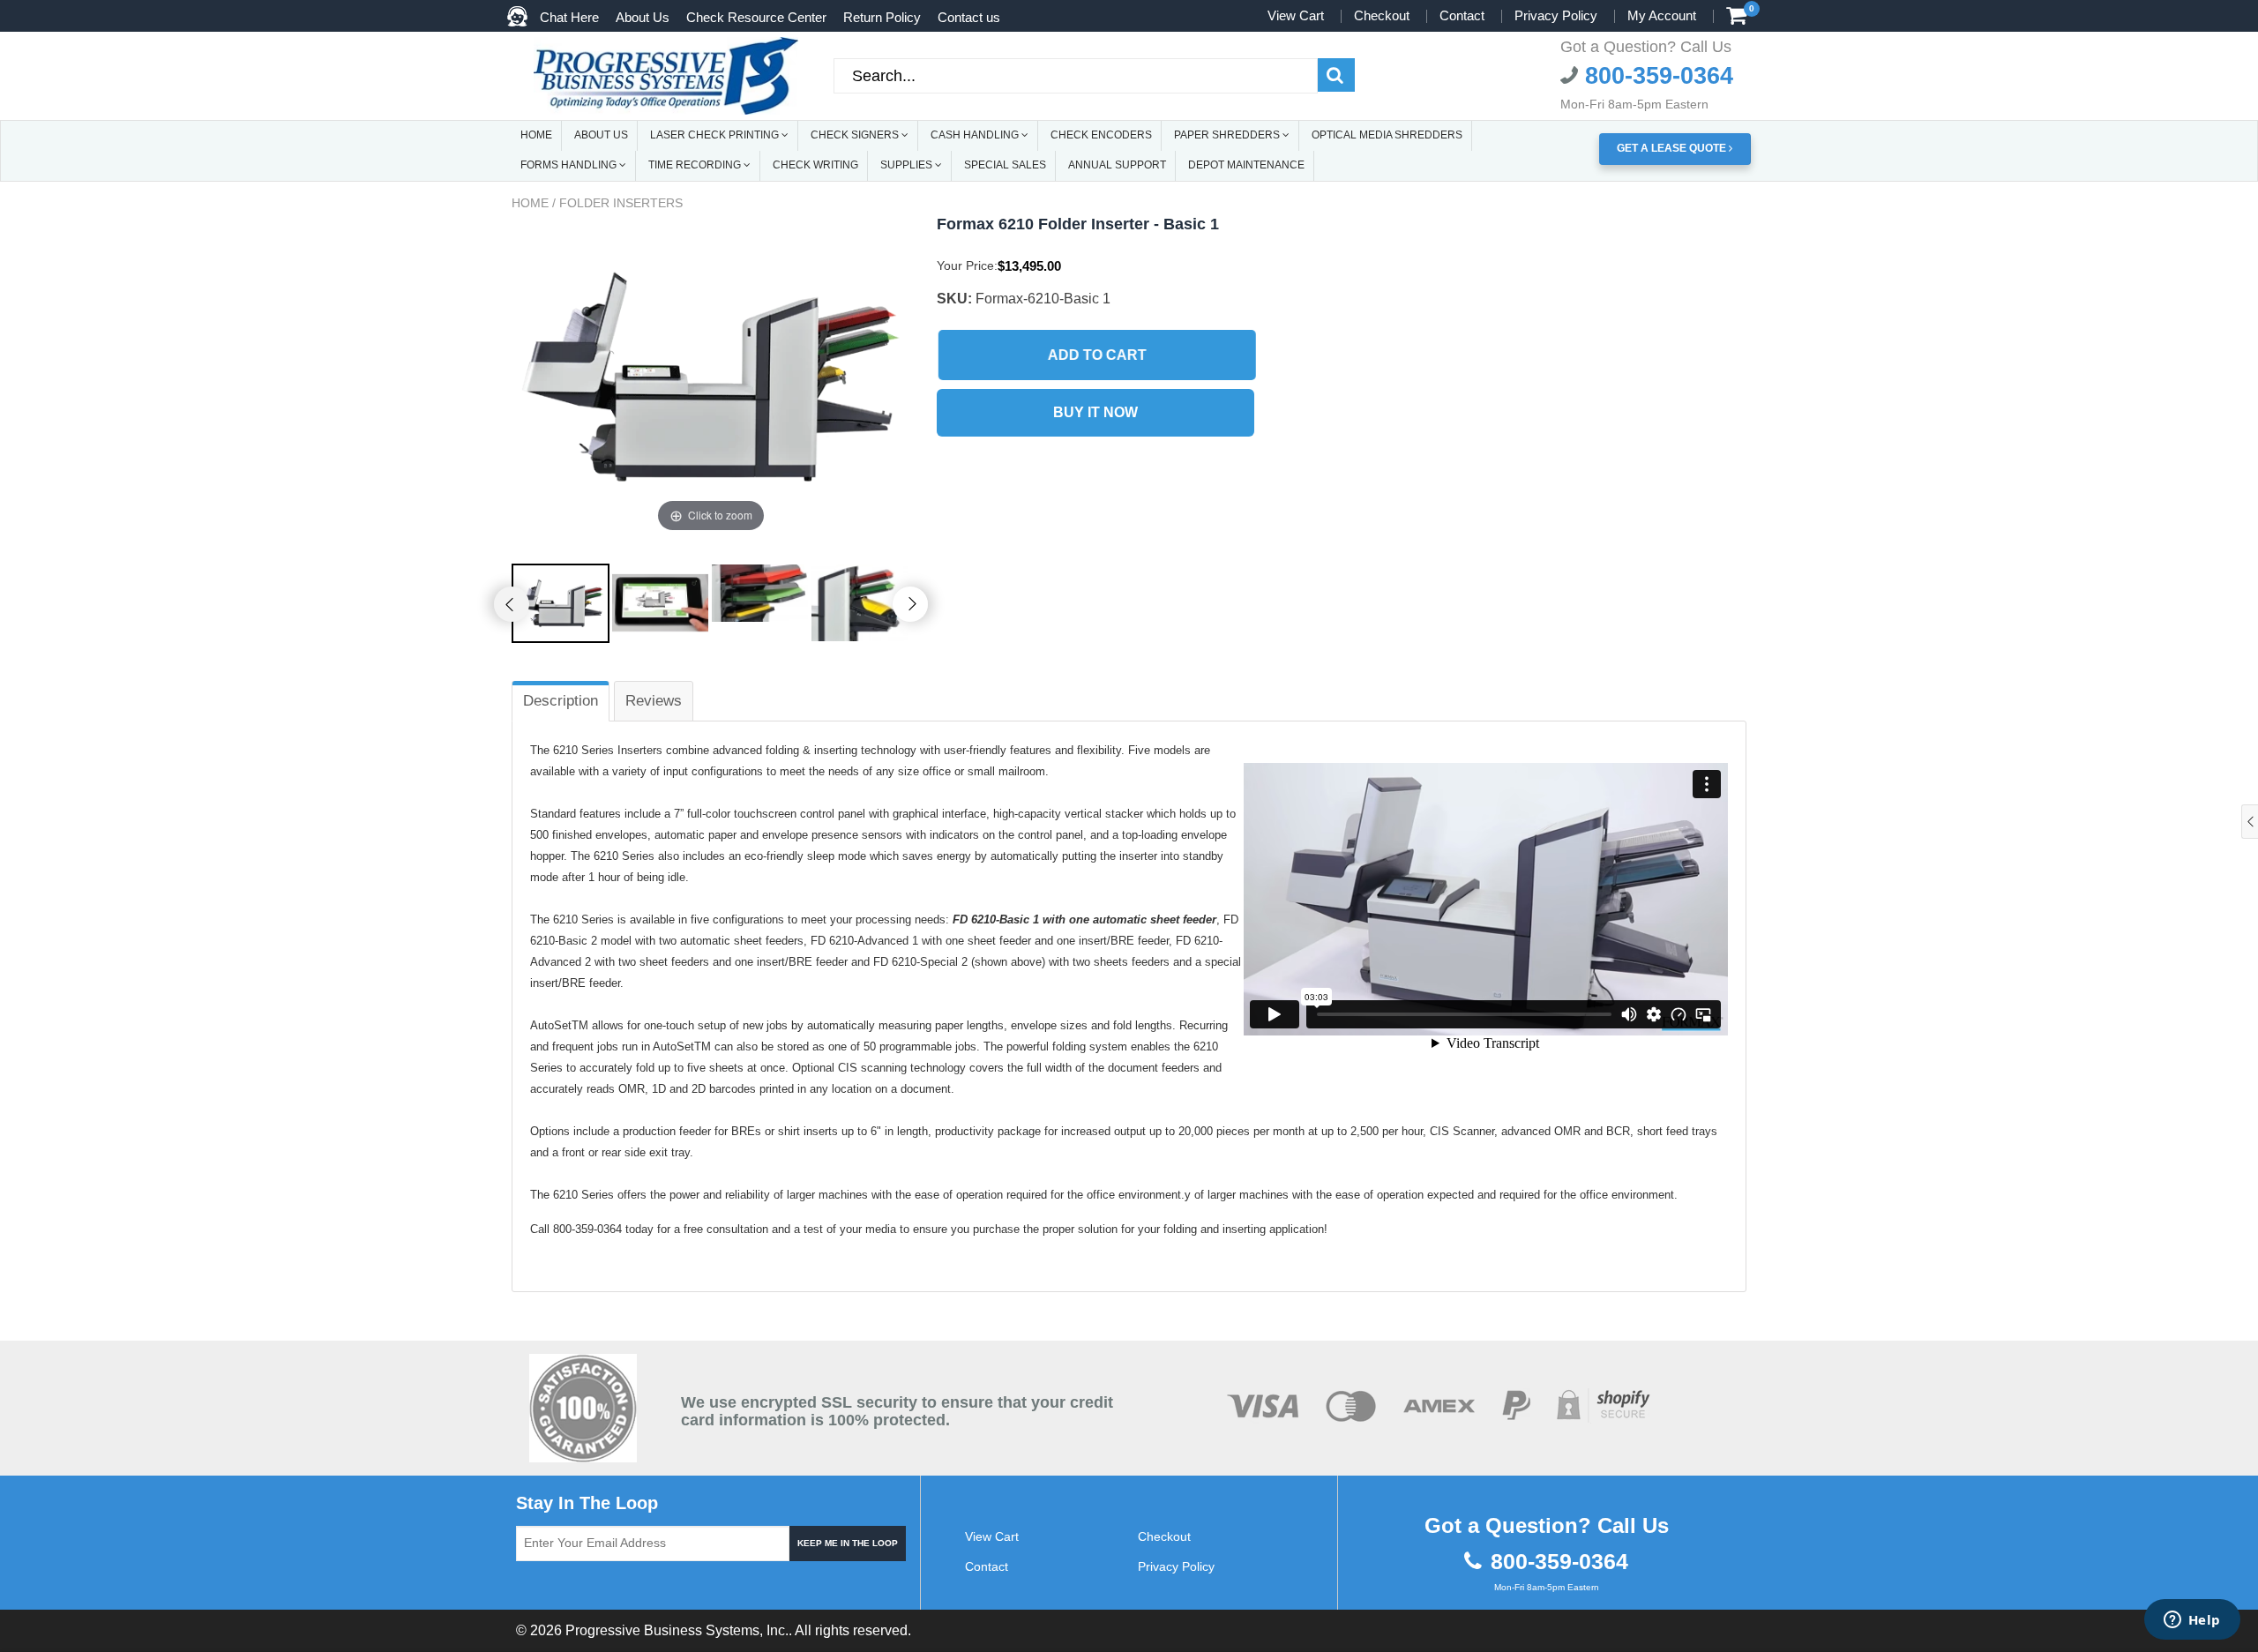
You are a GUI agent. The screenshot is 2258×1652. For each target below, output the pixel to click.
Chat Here (569, 17)
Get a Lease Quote (1673, 148)
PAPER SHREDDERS (1228, 135)
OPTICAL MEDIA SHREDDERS (1387, 135)
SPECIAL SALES (1005, 165)
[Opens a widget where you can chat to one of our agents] (2192, 1621)
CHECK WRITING (815, 165)
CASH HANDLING (976, 135)
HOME (536, 135)
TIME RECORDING (696, 165)
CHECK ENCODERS (1101, 135)
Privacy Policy (1556, 15)
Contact (1462, 15)
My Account (1662, 15)
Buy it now (1095, 412)
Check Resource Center (756, 17)
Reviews (654, 701)
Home (530, 203)
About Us (643, 17)
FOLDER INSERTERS (621, 203)
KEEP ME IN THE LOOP (848, 1543)
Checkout (1382, 15)
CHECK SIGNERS (856, 135)
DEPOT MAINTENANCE (1246, 165)
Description (561, 701)
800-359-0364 (1656, 76)
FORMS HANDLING (570, 165)
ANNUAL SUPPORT (1117, 165)
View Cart (1296, 15)
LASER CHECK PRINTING (716, 135)
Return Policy (882, 17)
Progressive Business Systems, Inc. (677, 1630)
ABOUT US (601, 135)
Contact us (969, 17)
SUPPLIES (908, 165)
